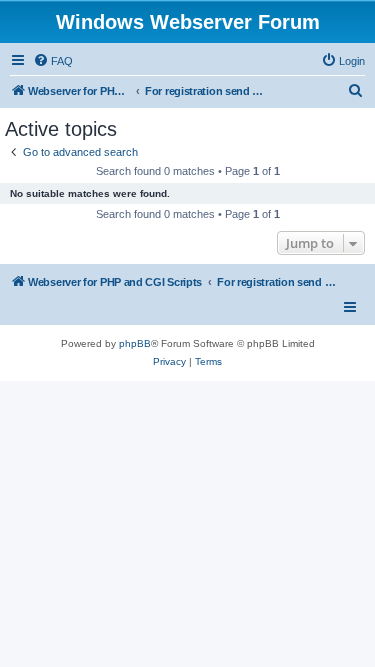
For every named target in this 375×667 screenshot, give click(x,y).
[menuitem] (53, 61)
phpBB (135, 343)
